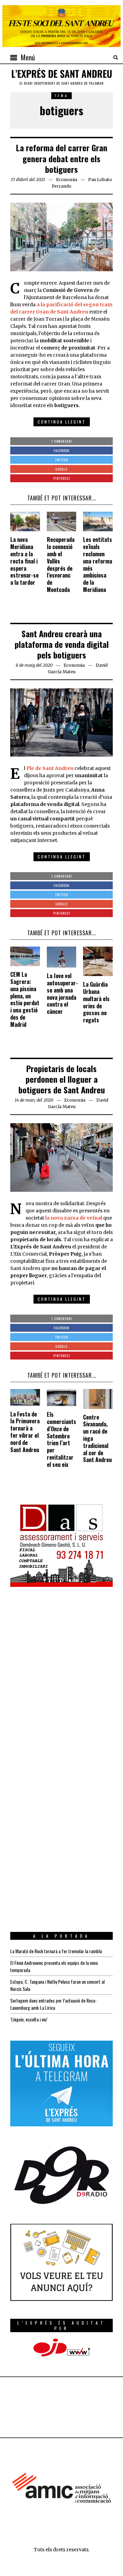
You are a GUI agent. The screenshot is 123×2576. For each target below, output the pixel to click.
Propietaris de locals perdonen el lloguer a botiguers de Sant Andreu (62, 1079)
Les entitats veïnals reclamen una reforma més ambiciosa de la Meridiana (98, 565)
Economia (67, 180)
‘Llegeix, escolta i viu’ (29, 2019)
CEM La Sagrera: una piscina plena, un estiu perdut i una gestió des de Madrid (25, 999)
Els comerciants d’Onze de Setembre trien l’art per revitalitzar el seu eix (61, 1439)
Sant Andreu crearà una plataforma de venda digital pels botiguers (62, 644)
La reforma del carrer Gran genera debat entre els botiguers (62, 158)
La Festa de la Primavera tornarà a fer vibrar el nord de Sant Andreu (25, 1432)
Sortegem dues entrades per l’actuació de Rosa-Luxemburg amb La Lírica (53, 2004)
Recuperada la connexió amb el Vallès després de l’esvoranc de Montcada (61, 565)
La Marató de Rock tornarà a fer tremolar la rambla (56, 1951)
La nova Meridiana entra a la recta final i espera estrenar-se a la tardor (24, 561)
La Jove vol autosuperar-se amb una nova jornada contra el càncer (62, 994)
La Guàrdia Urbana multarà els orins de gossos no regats (96, 1002)
